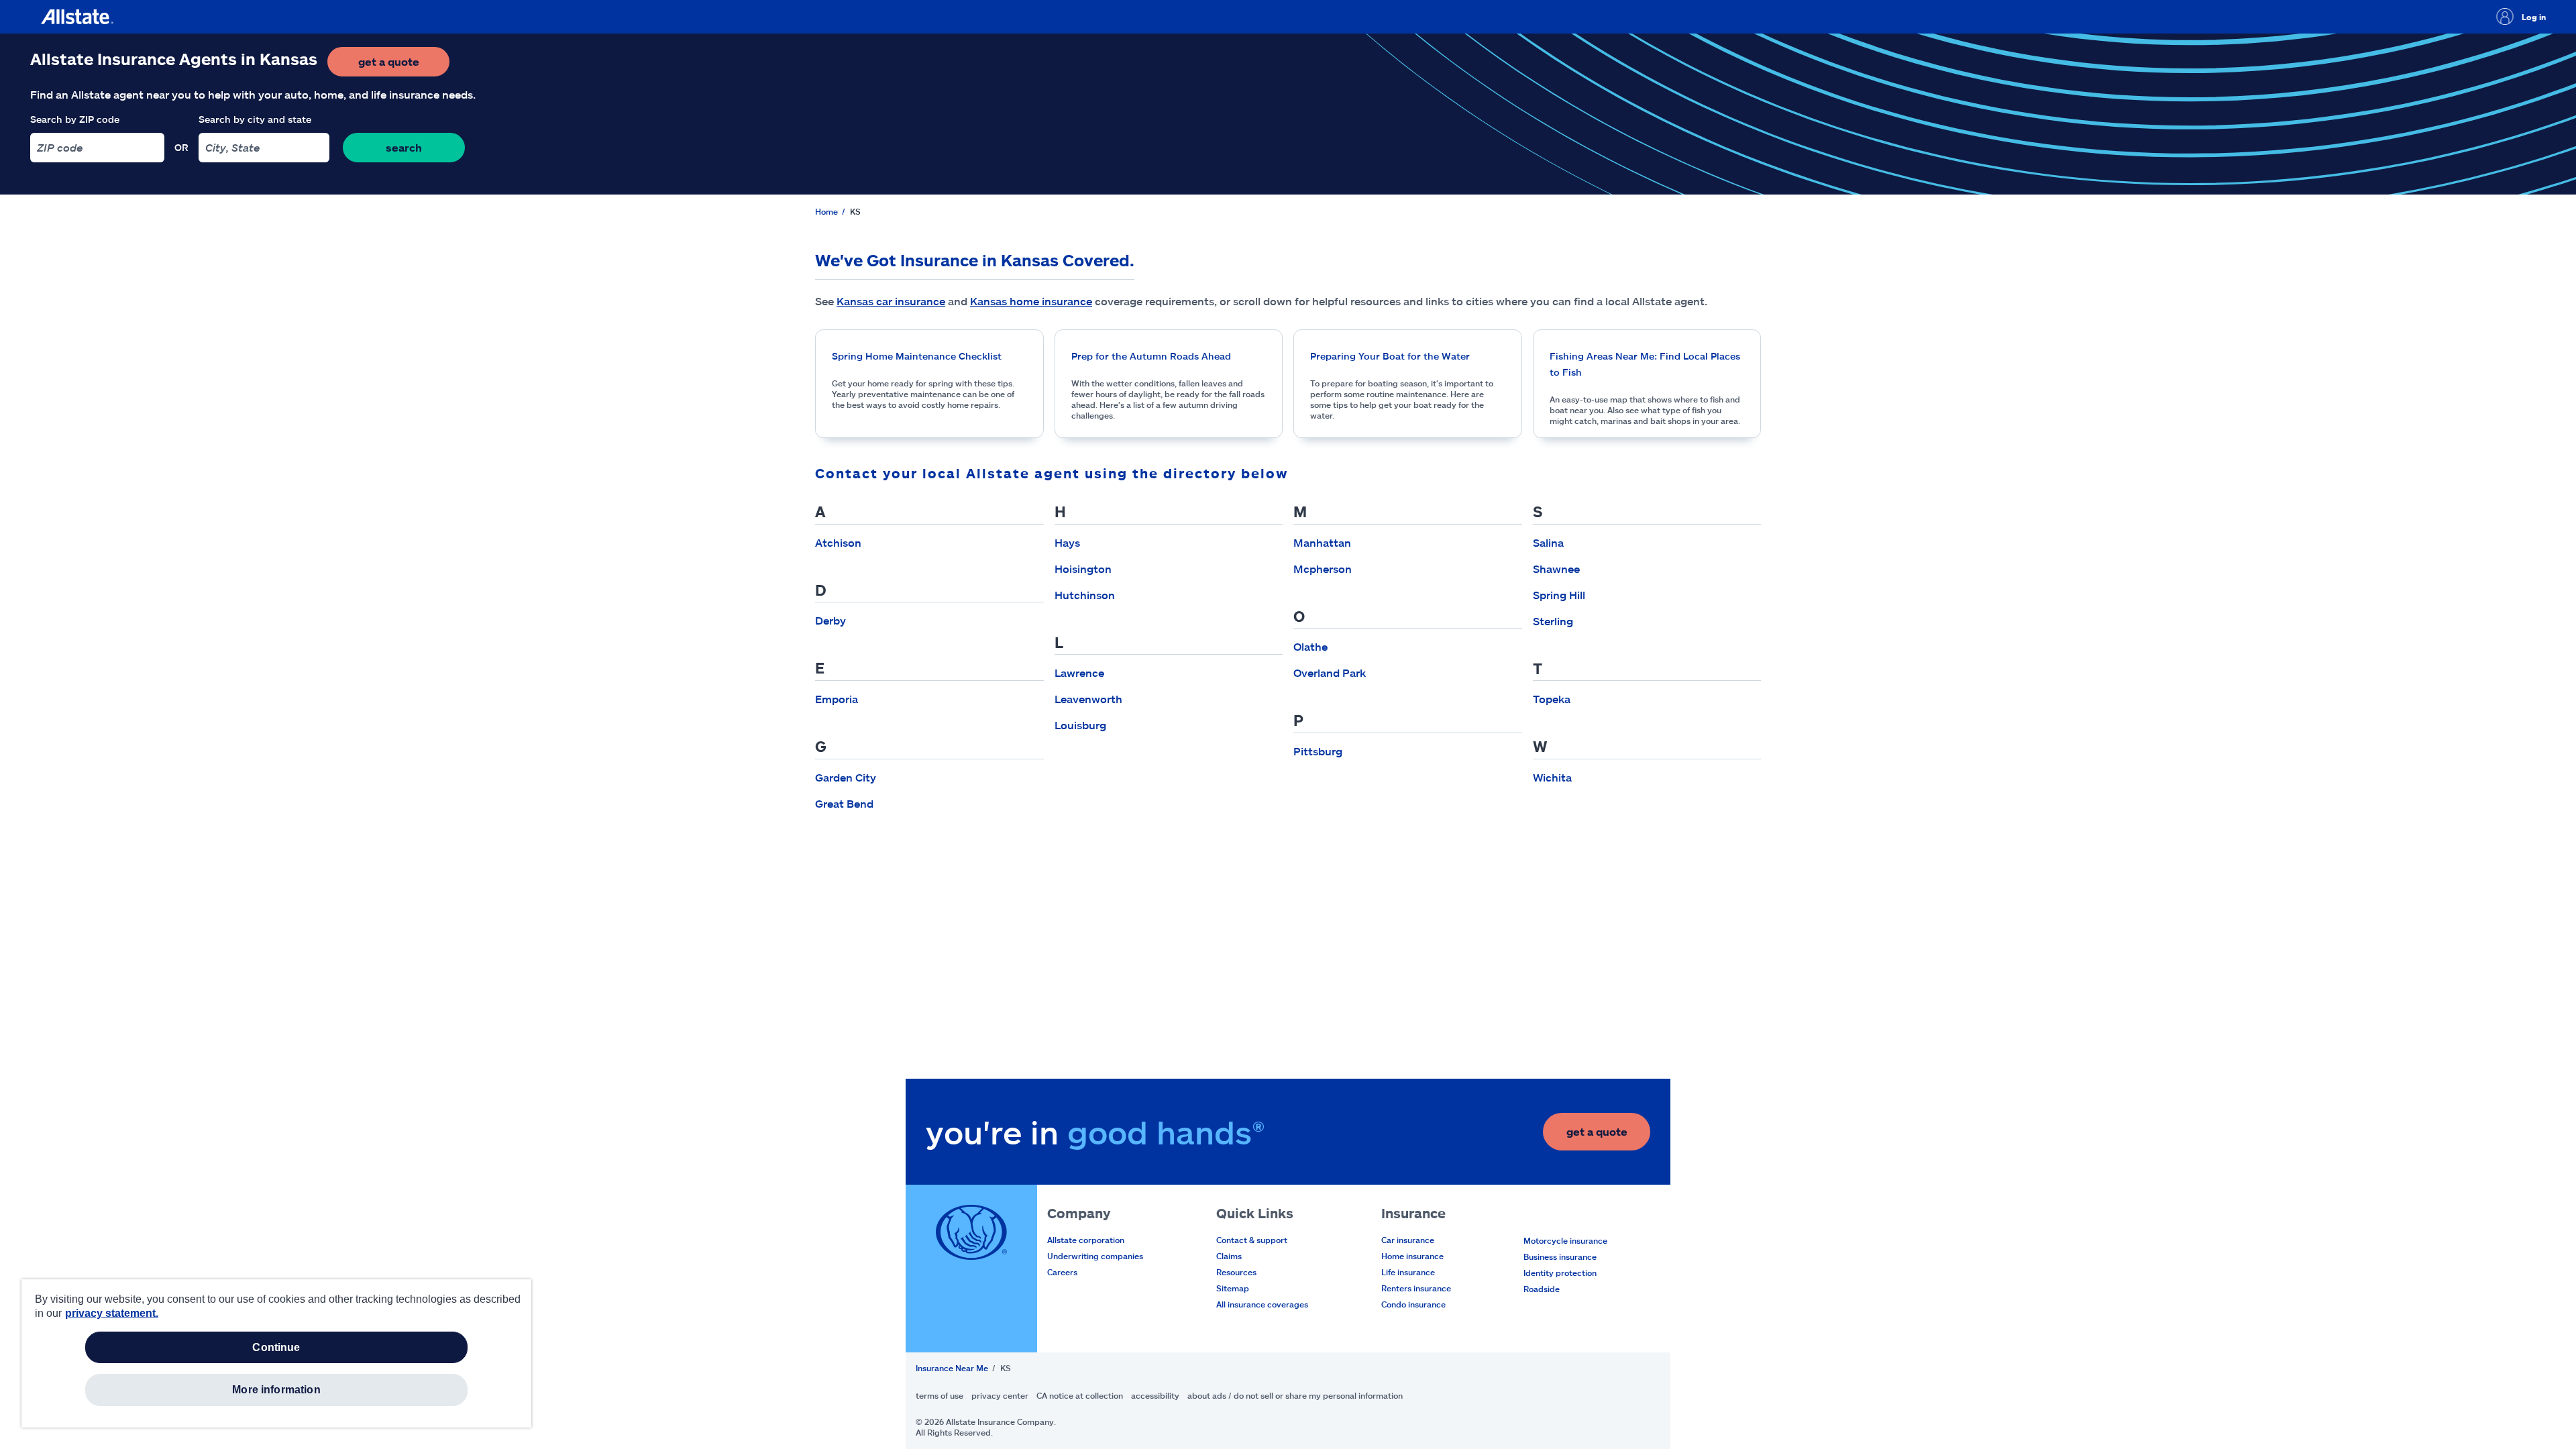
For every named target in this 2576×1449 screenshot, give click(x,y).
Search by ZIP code (75, 119)
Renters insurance (1416, 1288)
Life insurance (1408, 1272)
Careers (1062, 1272)
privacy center (1000, 1395)
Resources (1236, 1272)
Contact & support (1252, 1240)
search (404, 147)
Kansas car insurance (891, 301)
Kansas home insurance (1031, 301)
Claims (1229, 1256)
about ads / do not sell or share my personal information (1295, 1395)
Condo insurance (1413, 1304)
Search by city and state (255, 119)
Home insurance (1412, 1256)
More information (276, 1390)
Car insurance (1408, 1240)
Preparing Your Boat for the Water (1390, 356)
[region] (276, 1353)
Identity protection (1560, 1273)
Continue (276, 1347)
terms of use (940, 1395)
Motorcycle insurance (1565, 1240)
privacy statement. (112, 1313)
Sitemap (1233, 1288)
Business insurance (1560, 1256)
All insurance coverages (1262, 1304)
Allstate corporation (1086, 1240)
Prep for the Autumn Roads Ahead (1151, 356)
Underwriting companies (1095, 1256)
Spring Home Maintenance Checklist (917, 356)
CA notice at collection (1080, 1395)
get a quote (404, 65)
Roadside (1542, 1289)
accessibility (1155, 1395)
